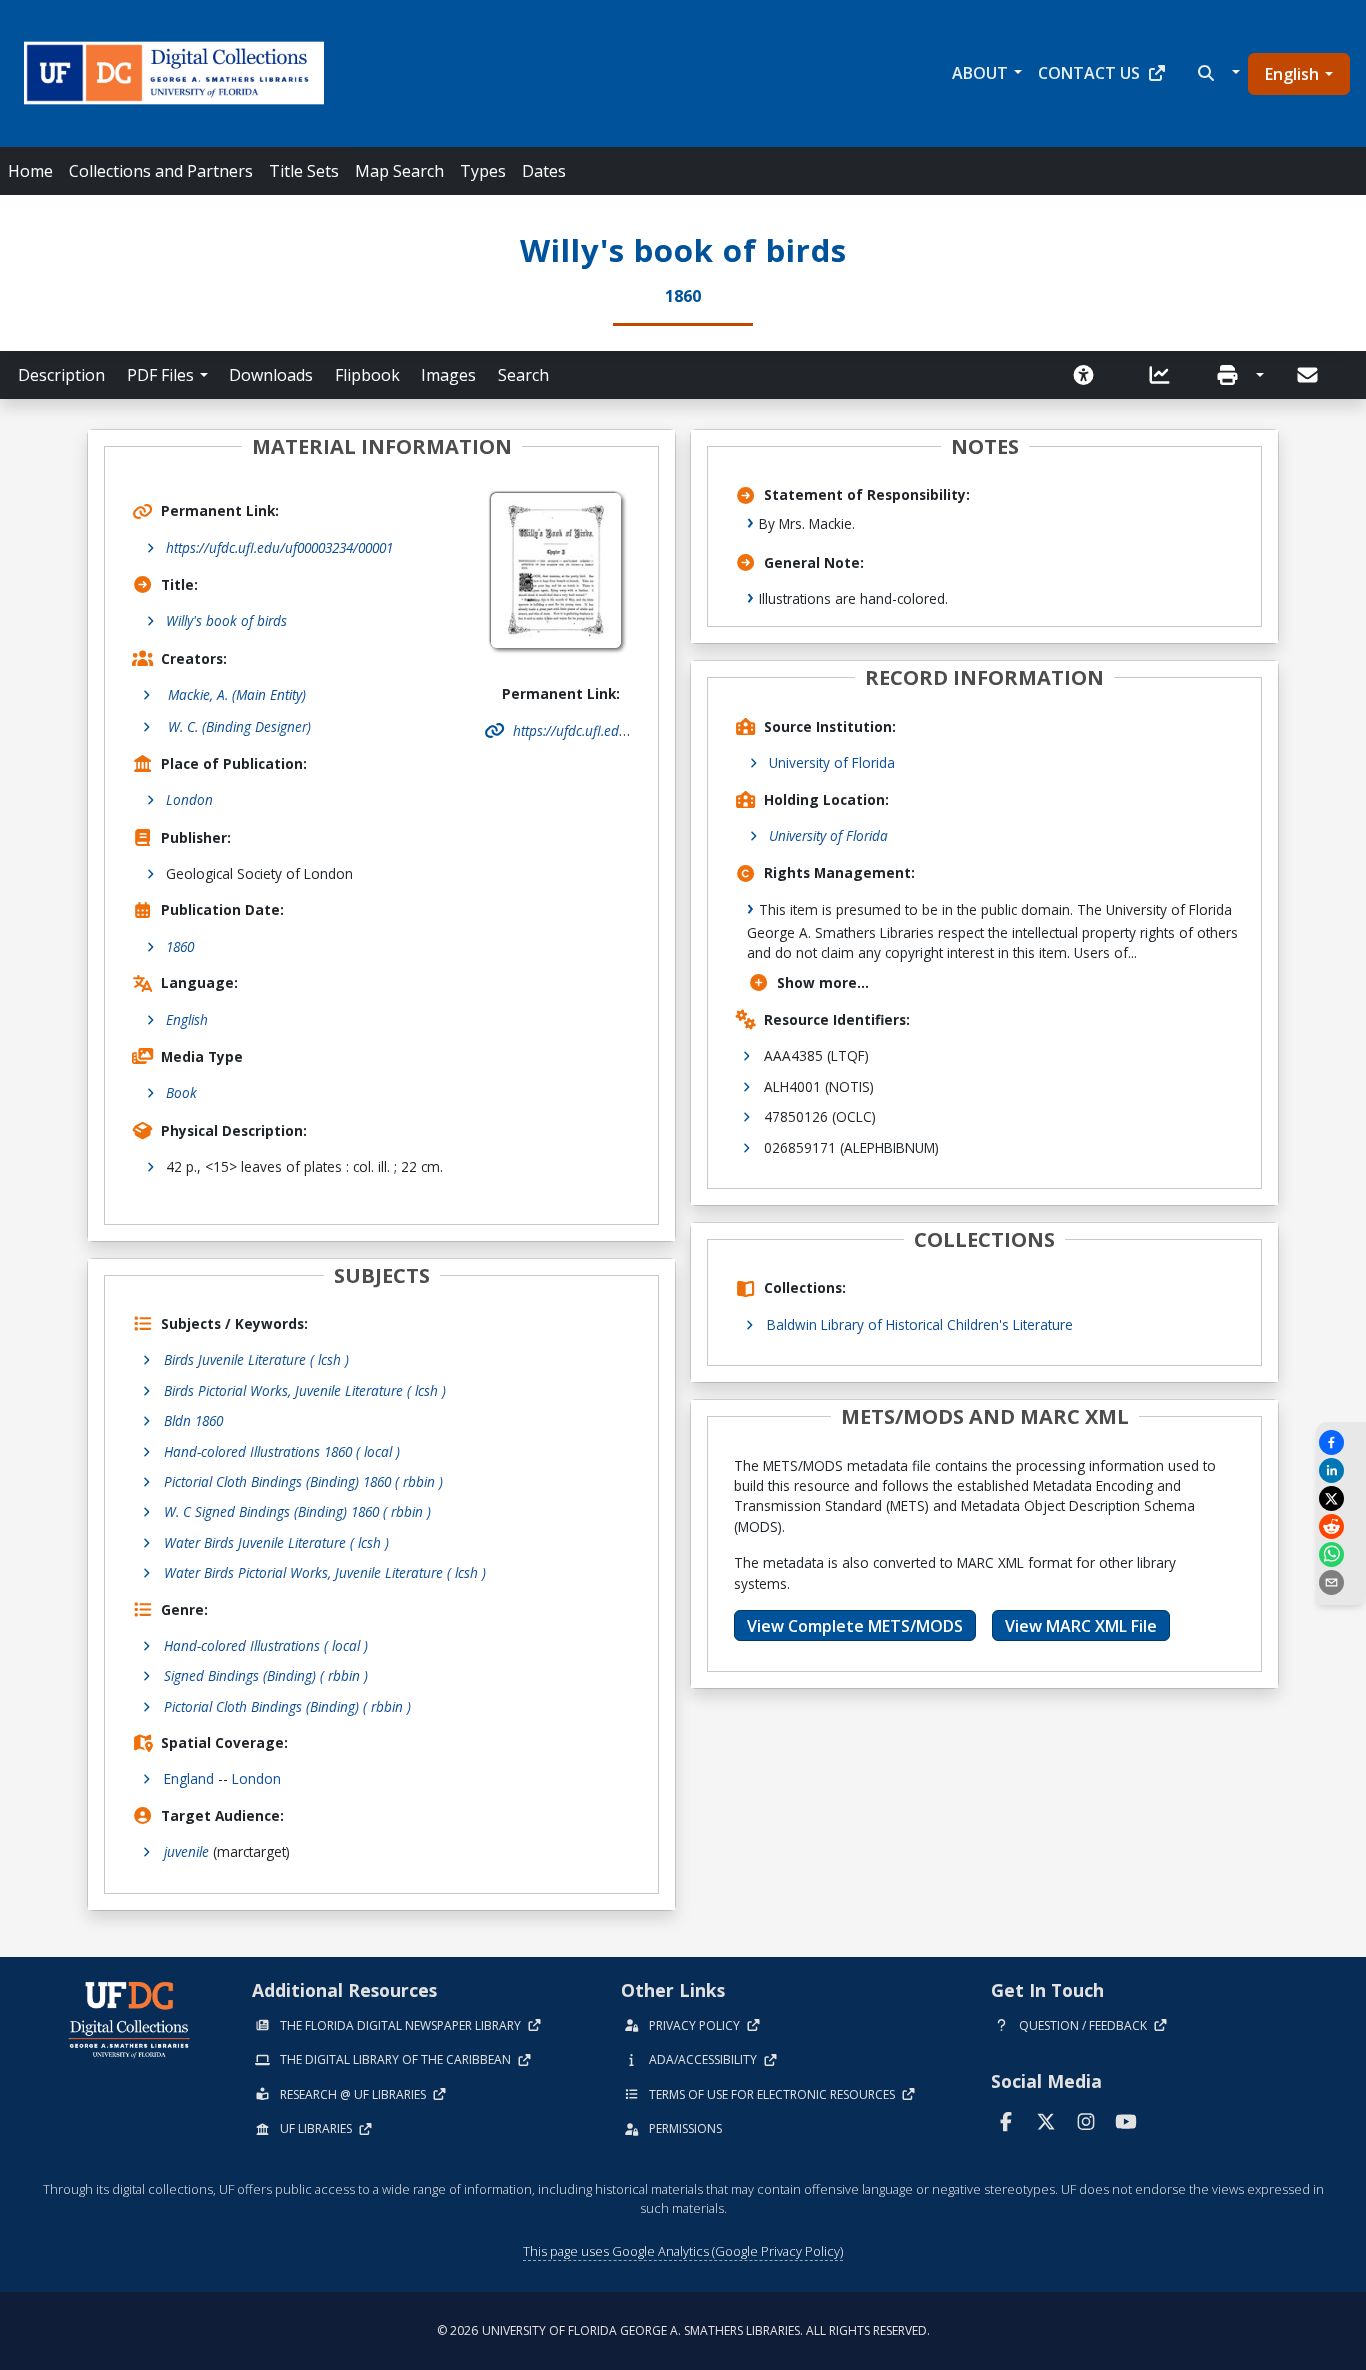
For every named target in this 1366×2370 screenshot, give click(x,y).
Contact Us (1089, 73)
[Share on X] (1341, 1498)
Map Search (399, 171)
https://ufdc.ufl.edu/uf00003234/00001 (279, 547)
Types (483, 171)
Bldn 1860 (193, 1420)
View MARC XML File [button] (1081, 1626)
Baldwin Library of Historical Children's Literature (920, 1324)
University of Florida (832, 762)
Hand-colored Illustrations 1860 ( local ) (282, 1451)
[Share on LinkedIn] (1341, 1470)
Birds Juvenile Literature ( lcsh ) (256, 1359)
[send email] (1341, 1582)
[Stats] (1166, 375)
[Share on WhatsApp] (1341, 1554)
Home (30, 171)
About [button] (980, 73)
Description (61, 375)
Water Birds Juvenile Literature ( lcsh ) (276, 1542)
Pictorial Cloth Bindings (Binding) (287, 1706)
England (189, 1778)
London (189, 799)
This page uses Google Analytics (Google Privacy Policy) (683, 2251)
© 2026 (683, 2330)
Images (448, 375)
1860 (180, 946)
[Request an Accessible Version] (1090, 375)
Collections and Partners (161, 171)
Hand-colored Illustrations (266, 1645)
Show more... (823, 982)
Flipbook (367, 375)
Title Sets (304, 171)
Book (181, 1092)
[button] (1216, 73)
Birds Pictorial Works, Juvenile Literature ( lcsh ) (305, 1390)
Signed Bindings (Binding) (266, 1675)
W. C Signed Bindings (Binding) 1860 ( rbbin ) (297, 1511)
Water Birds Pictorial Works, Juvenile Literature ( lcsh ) (325, 1572)
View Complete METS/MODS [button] (855, 1626)
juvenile (186, 1851)
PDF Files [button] (160, 375)
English (1292, 74)
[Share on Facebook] (1341, 1442)
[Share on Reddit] (1341, 1526)
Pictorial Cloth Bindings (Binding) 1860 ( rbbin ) (303, 1481)
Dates (544, 171)
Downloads (271, 375)
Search (523, 375)
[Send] (1309, 375)
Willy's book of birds (226, 620)
